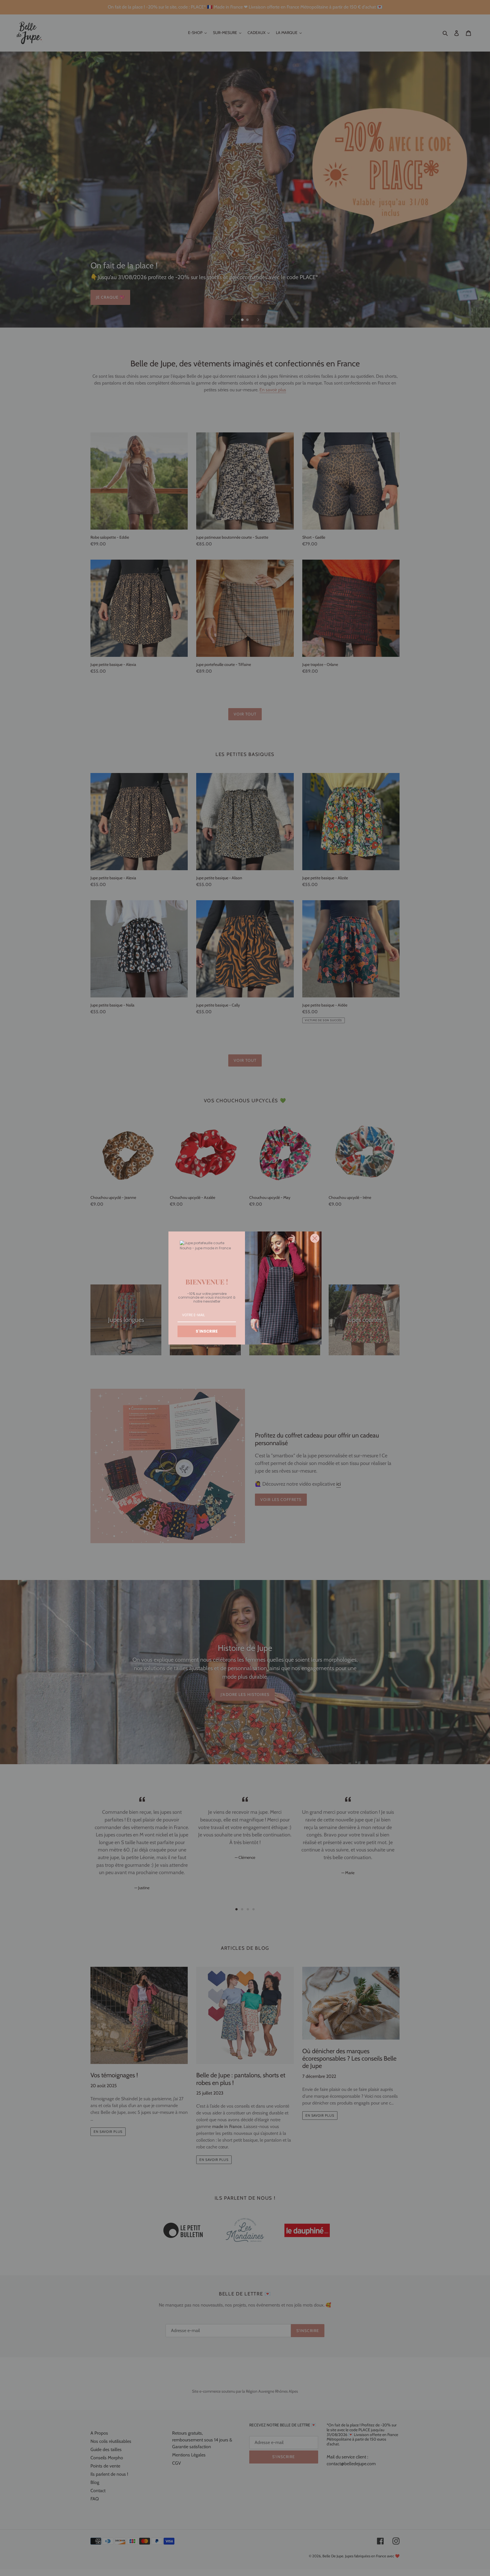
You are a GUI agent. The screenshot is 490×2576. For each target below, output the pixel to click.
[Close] (315, 1238)
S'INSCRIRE (207, 1331)
